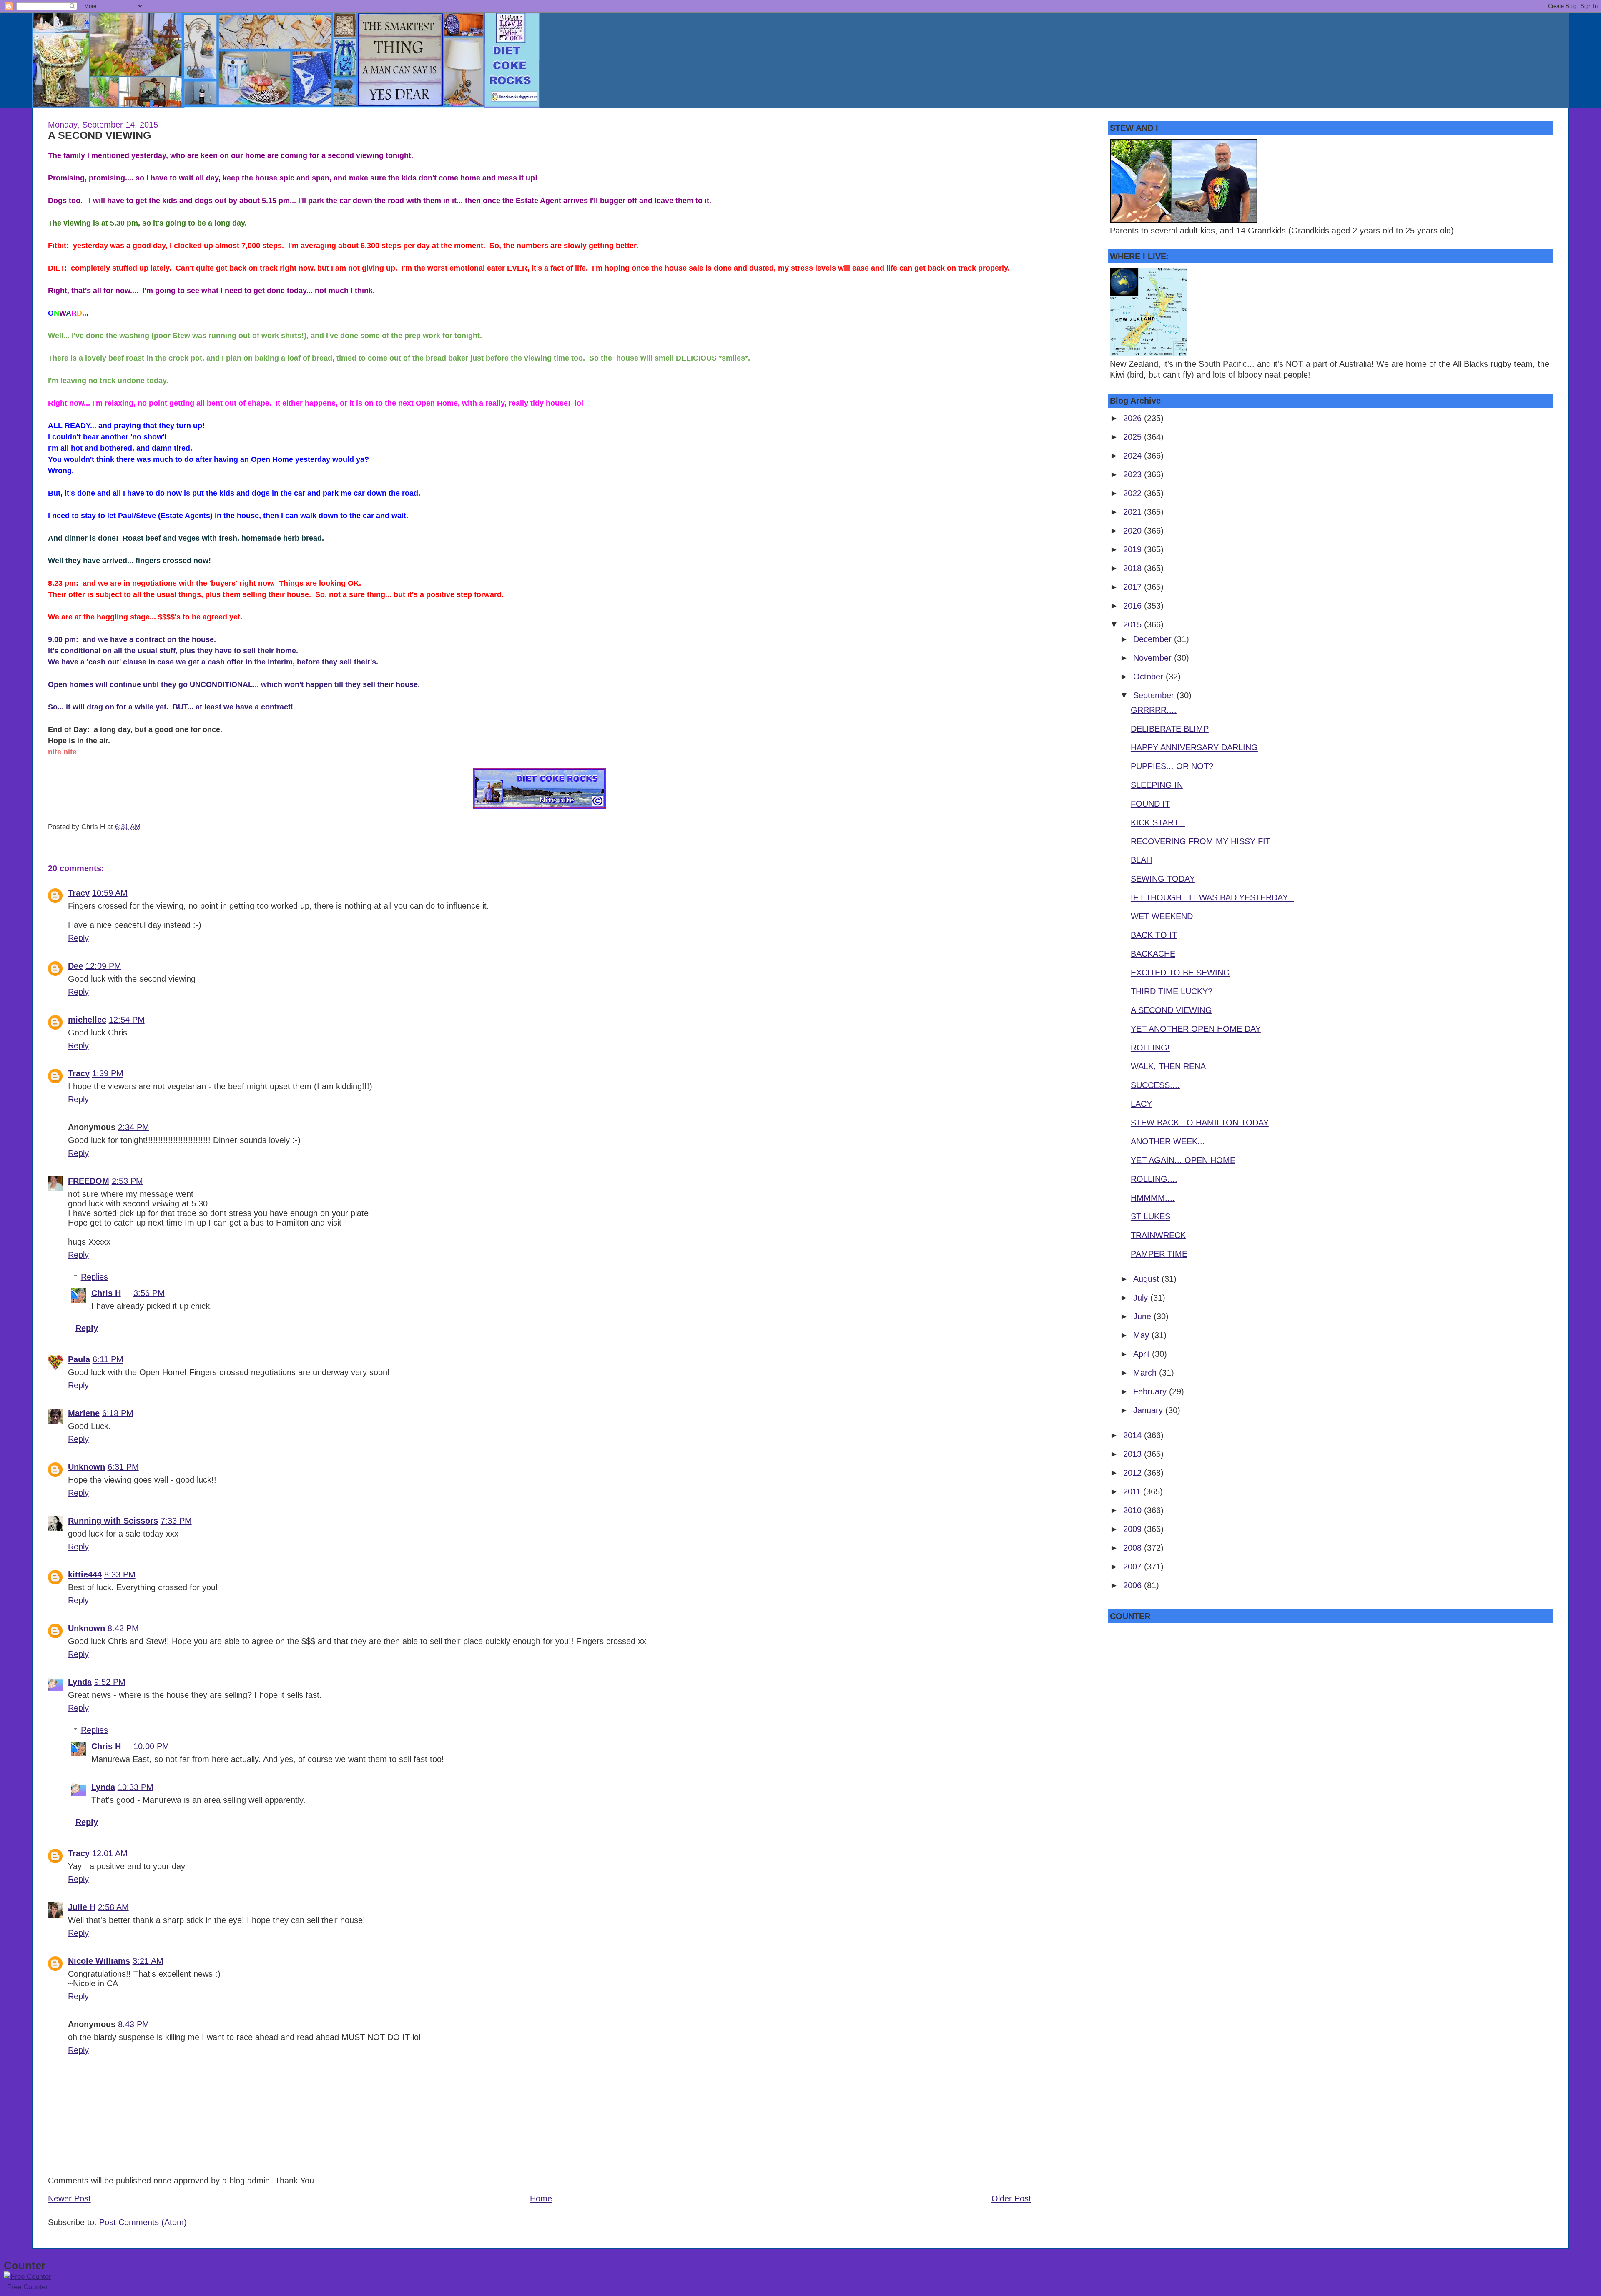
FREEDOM (89, 1181)
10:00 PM (151, 1746)
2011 (1133, 1491)
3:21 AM (148, 1961)
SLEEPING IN (1157, 785)
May (1142, 1335)
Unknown (87, 1467)
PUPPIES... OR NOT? (1172, 766)
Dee (75, 966)
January (1149, 1410)
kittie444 (85, 1574)
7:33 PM (176, 1521)
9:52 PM (110, 1682)
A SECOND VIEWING (99, 135)
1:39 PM (108, 1073)
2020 (1134, 531)
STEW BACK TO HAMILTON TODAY (1200, 1123)
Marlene (84, 1413)
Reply (78, 938)
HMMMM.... (1153, 1198)
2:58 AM (113, 1907)
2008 (1134, 1548)
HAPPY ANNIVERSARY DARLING (1194, 747)
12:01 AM (110, 1853)
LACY (1141, 1104)
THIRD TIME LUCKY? (1172, 991)
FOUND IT (1150, 804)
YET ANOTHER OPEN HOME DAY (1196, 1029)
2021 (1134, 512)
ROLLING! (1150, 1048)
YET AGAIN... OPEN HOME (1183, 1160)
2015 (1134, 624)
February (1151, 1391)
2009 (1134, 1529)
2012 (1134, 1473)
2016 (1134, 606)
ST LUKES (1151, 1216)
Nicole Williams (99, 1961)
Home (541, 2198)
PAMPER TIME (1159, 1254)
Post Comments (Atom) (143, 2222)
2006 (1134, 1585)
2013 (1134, 1454)
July (1142, 1298)
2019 (1134, 549)
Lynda (80, 1682)
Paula (79, 1359)
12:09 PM (103, 966)
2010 (1134, 1510)
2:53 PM (127, 1181)
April (1143, 1354)
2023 (1134, 474)
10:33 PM (136, 1787)
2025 (1134, 437)
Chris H (106, 1293)
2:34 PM (134, 1127)
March (1146, 1373)
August (1147, 1279)
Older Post (1011, 2198)
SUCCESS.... (1155, 1085)
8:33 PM (120, 1574)
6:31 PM (123, 1467)
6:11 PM (108, 1359)
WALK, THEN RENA (1168, 1066)
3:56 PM (149, 1293)
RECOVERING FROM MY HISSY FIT (1201, 841)
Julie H (82, 1907)
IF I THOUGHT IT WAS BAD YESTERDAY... (1212, 897)
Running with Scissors (113, 1521)
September (1155, 695)
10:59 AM (110, 893)
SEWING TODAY (1163, 879)
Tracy (79, 893)
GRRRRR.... (1154, 710)
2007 (1134, 1567)
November (1154, 658)
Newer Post (69, 2198)
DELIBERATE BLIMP (1170, 729)
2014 (1134, 1435)
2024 (1134, 456)
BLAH (1141, 860)
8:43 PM (134, 2024)
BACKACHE (1153, 954)
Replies (94, 1277)
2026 (1134, 418)
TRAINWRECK (1158, 1235)
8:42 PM (123, 1628)
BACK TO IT (1154, 935)
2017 (1134, 587)
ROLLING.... (1154, 1179)
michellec (87, 1020)
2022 (1134, 493)
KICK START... (1158, 822)
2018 (1134, 568)
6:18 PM (118, 1413)
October (1149, 677)
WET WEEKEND (1162, 916)
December (1154, 639)
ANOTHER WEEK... (1168, 1141)
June (1143, 1316)
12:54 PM (127, 1020)
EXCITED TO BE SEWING (1180, 973)
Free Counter (28, 2287)
